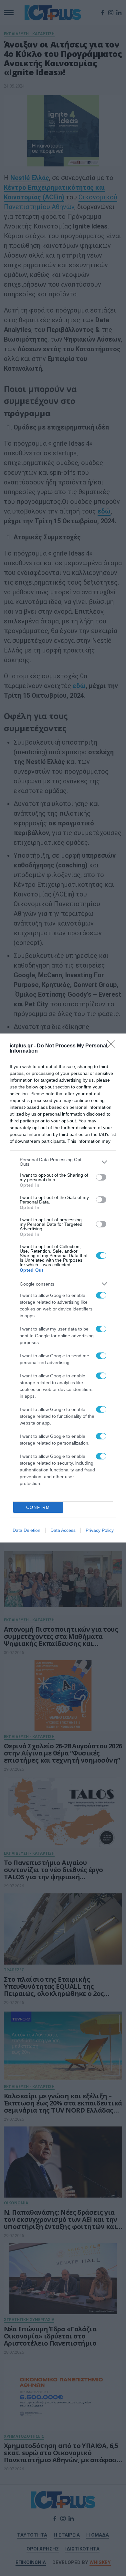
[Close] (113, 1046)
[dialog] (63, 1288)
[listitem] (63, 1162)
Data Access (63, 1530)
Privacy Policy (100, 1530)
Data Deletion (26, 1530)
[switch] (101, 1177)
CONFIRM (38, 1507)
